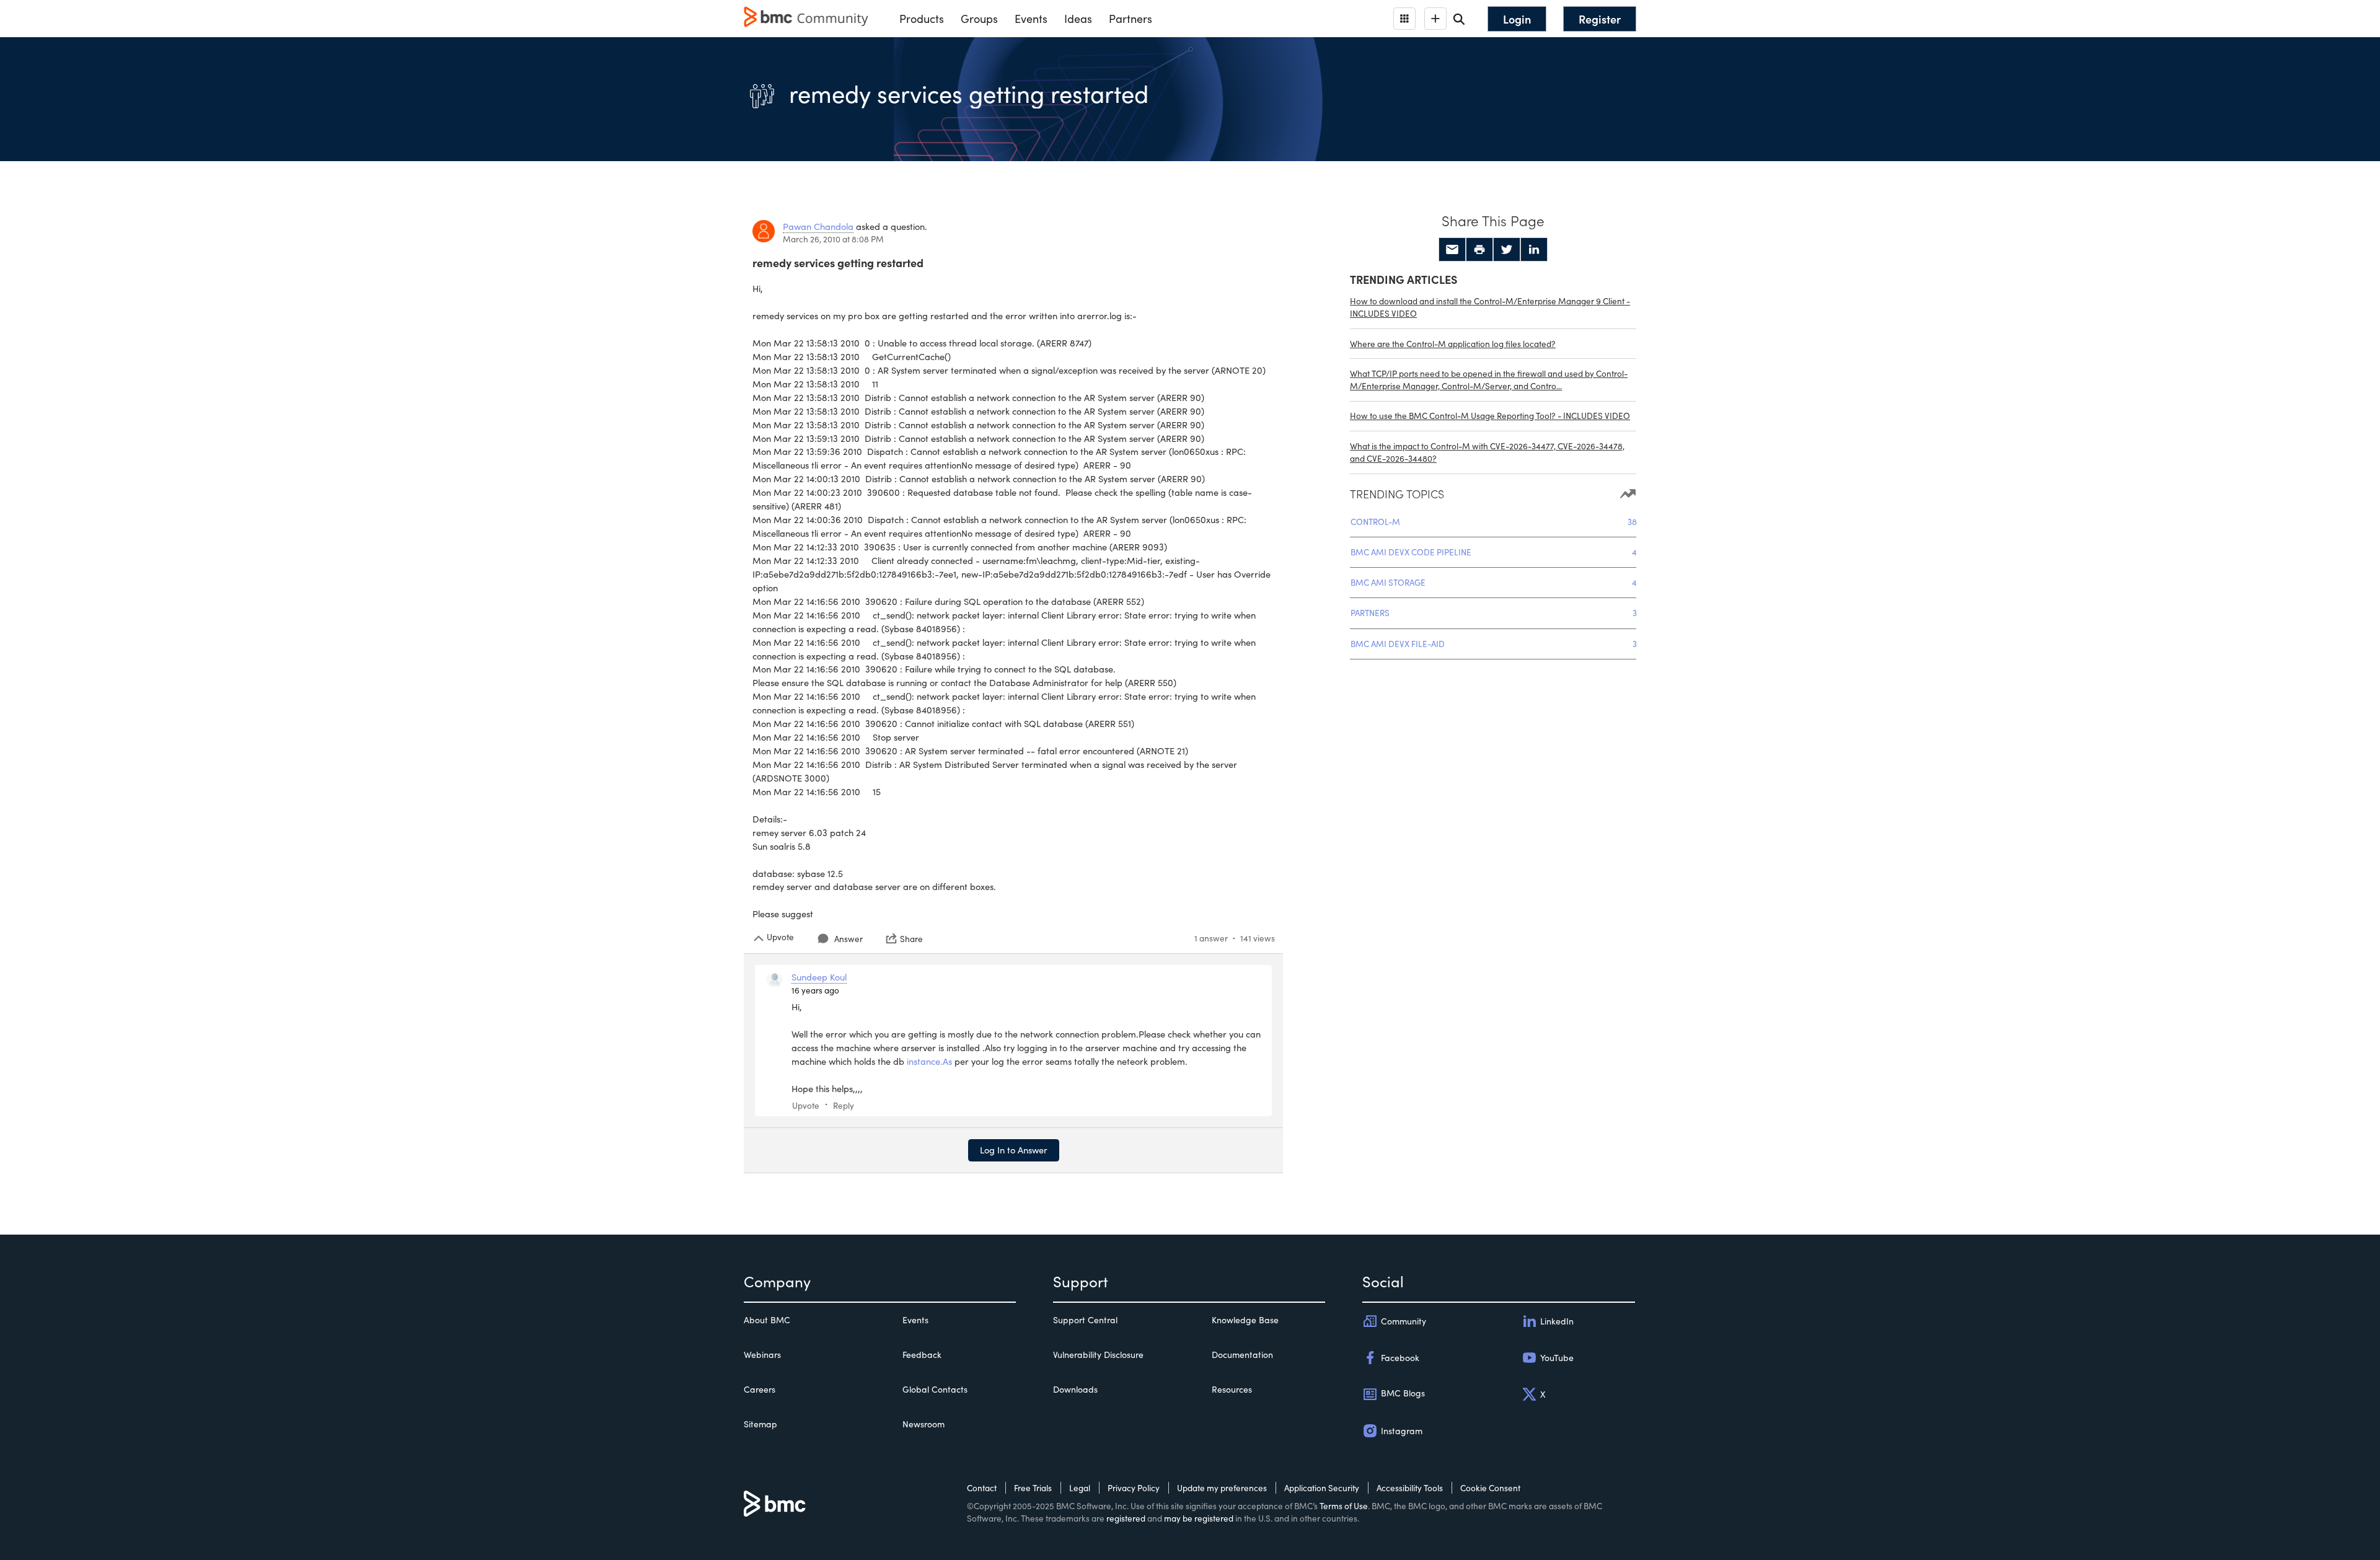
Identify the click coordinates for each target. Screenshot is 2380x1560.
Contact (982, 1488)
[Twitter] (1507, 250)
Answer (848, 939)
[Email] (1452, 250)
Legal (1080, 1488)
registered (1126, 1518)
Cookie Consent (1490, 1488)
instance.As (929, 1061)
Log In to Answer (1014, 1150)
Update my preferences (1222, 1488)
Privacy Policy (1134, 1488)
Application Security (1322, 1488)
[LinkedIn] (1534, 250)
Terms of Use (1344, 1506)
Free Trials (1033, 1488)
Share (911, 938)
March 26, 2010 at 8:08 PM (833, 239)
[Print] (1479, 250)
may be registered (1199, 1518)
